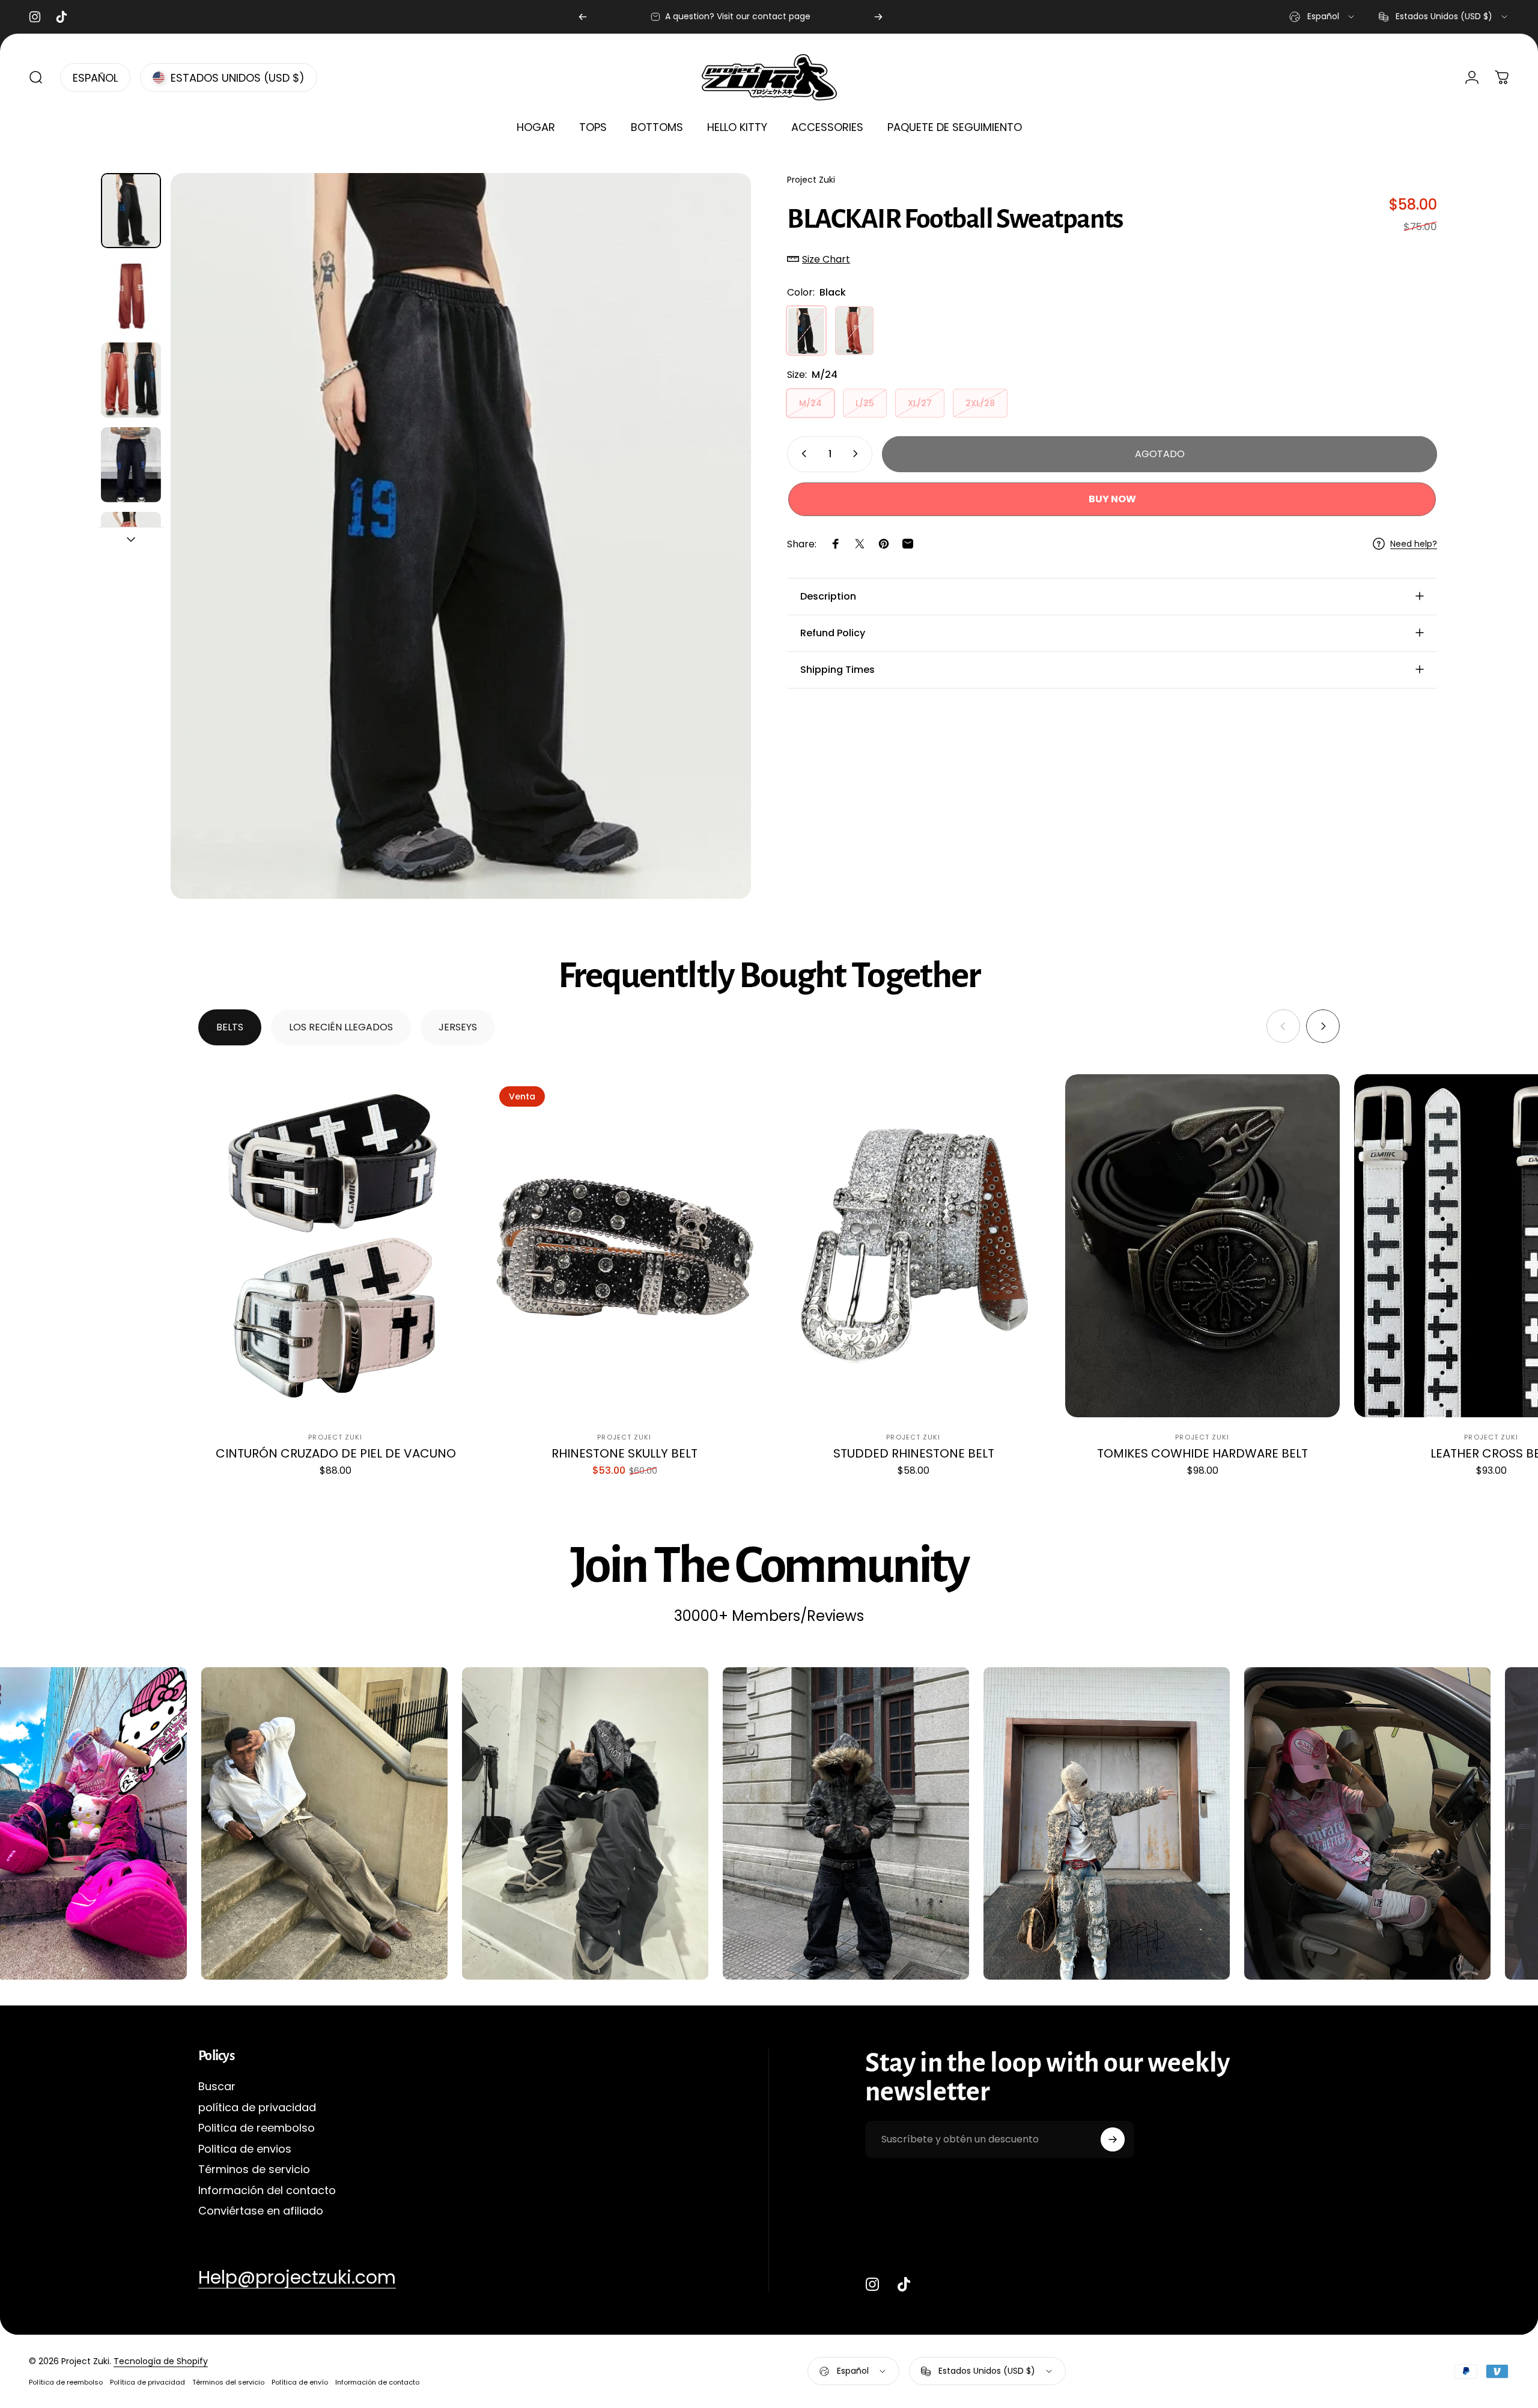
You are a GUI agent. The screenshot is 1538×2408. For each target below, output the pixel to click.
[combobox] (1323, 17)
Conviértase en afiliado (261, 2211)
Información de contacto (377, 2382)
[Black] (806, 330)
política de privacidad (257, 2108)
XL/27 (920, 403)
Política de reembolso (66, 2382)
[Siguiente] (878, 17)
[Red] (854, 330)
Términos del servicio (228, 2382)
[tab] (230, 1027)
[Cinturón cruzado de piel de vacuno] (336, 1246)
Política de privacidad (147, 2382)
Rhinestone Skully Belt (625, 1453)
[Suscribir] (1113, 2139)
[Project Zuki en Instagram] (872, 2284)
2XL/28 (980, 403)
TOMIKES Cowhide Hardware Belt (1202, 1453)
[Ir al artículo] (131, 211)
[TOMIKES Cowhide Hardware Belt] (1202, 1246)
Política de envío (300, 2382)
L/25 (865, 403)
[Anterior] (583, 17)
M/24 (810, 403)
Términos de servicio (254, 2170)
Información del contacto (267, 2191)
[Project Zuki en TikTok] (904, 2284)
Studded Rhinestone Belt (914, 1453)
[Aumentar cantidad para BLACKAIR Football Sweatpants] (858, 454)
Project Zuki (811, 180)
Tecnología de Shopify (161, 2361)
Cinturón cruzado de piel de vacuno (336, 1453)
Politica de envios (245, 2149)
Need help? (1414, 544)
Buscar (217, 2087)
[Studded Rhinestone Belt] (913, 1246)
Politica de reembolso (257, 2128)
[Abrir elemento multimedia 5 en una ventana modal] (461, 536)
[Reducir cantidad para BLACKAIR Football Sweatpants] (801, 454)
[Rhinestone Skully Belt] (625, 1246)
